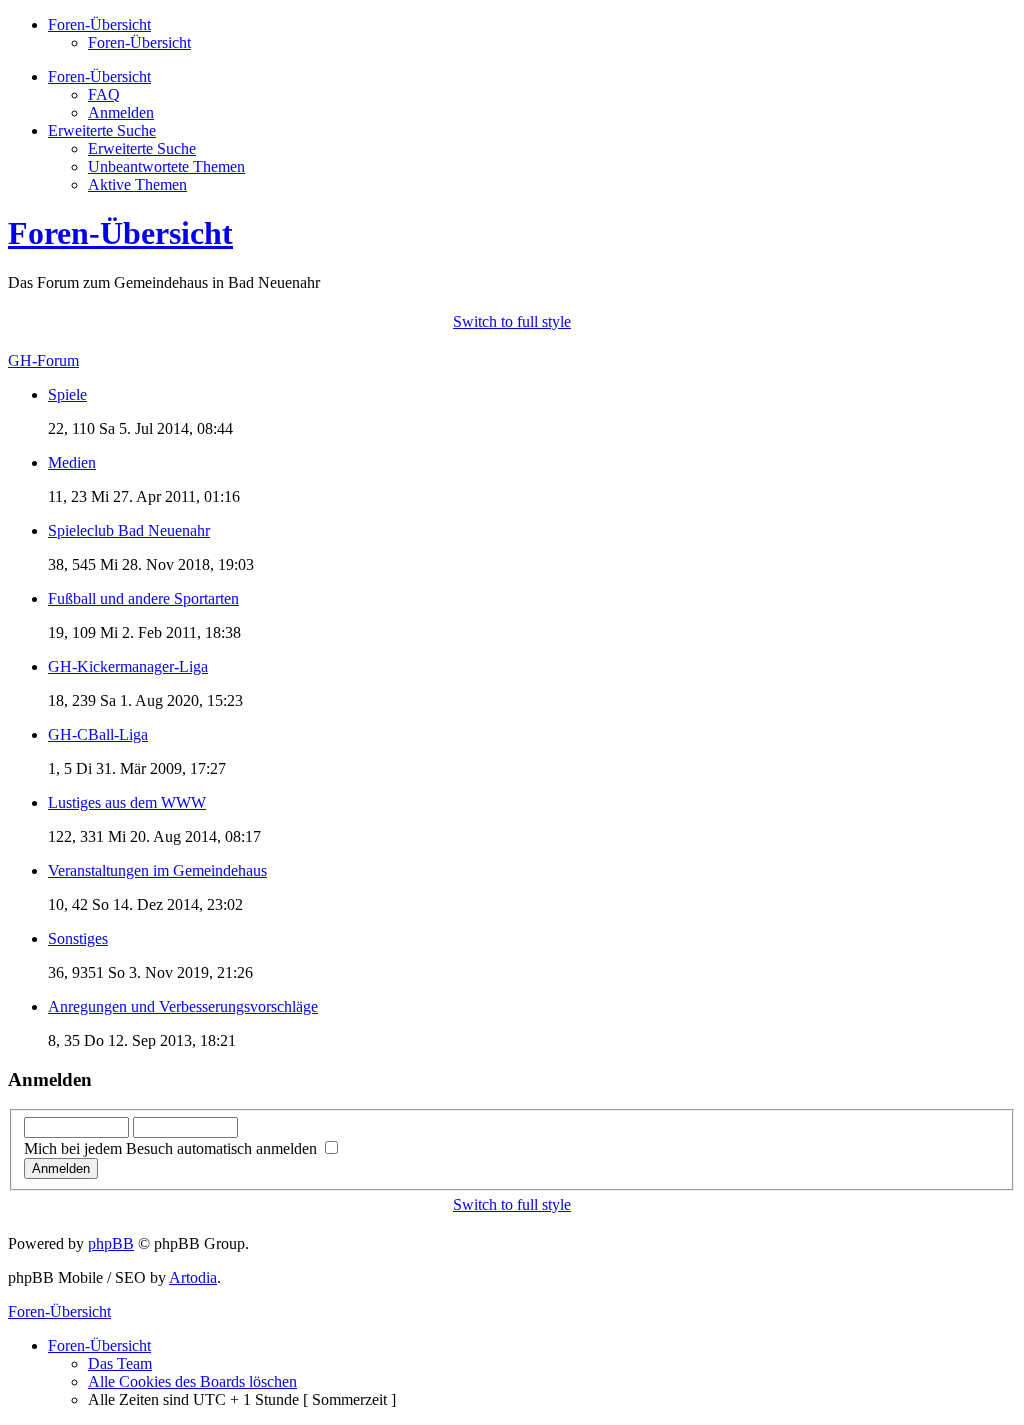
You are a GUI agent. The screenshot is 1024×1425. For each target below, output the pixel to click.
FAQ (104, 94)
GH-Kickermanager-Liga (128, 666)
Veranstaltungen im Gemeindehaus (157, 870)
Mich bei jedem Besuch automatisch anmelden (172, 1148)
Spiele (67, 394)
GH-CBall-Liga (98, 734)
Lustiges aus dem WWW (127, 802)
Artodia (193, 1277)
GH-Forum (43, 360)
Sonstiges (78, 938)
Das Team (120, 1363)
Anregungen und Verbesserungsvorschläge (183, 1006)
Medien (72, 462)
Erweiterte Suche (142, 148)
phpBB (111, 1243)
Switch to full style (512, 321)
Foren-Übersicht (139, 42)
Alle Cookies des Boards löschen (192, 1381)
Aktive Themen (137, 184)
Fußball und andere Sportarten (143, 598)
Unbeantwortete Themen (166, 166)
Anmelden (121, 112)
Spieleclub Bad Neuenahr (129, 530)
